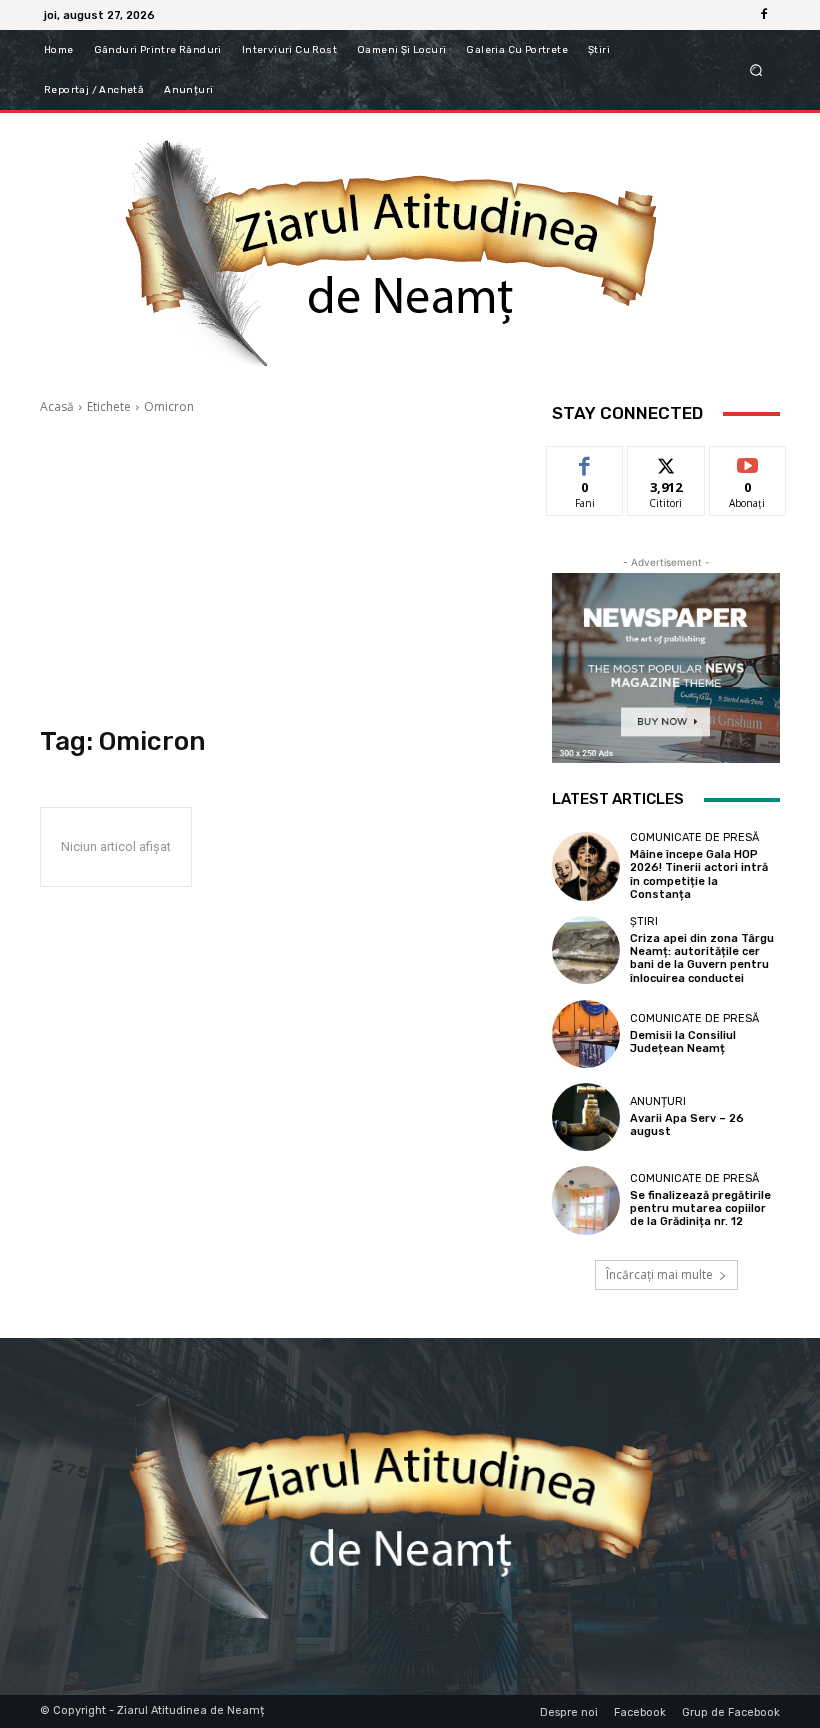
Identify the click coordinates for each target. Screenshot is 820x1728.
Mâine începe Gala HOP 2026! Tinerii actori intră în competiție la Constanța (699, 874)
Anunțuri (658, 1101)
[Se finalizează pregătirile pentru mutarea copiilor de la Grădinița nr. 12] (586, 1200)
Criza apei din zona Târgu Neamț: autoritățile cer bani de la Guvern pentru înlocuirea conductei (702, 958)
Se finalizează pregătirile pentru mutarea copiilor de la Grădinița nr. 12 (700, 1208)
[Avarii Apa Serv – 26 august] (586, 1117)
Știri (644, 921)
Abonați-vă (748, 461)
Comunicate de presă (694, 837)
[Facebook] (764, 15)
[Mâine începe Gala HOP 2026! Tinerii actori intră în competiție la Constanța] (586, 866)
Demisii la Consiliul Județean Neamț (683, 1042)
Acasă (57, 406)
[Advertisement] (282, 571)
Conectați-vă (666, 469)
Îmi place (585, 461)
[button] (756, 70)
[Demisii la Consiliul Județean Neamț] (586, 1034)
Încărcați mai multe (659, 1274)
